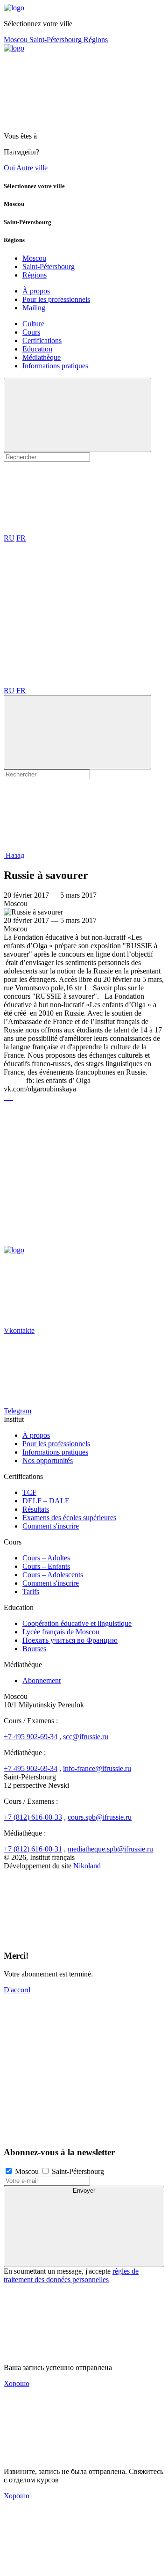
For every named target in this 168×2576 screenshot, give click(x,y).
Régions (96, 40)
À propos (36, 291)
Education (37, 349)
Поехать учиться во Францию (70, 1640)
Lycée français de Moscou (61, 1632)
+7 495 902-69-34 (31, 1737)
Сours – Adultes (46, 1558)
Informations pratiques (55, 366)
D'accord (17, 1990)
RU (9, 538)
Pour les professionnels (56, 299)
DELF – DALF (46, 1501)
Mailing (34, 308)
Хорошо (17, 2383)
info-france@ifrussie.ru (97, 1768)
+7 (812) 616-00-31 (33, 1849)
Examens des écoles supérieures (69, 1518)
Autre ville (32, 168)
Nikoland (87, 1866)
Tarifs (31, 1592)
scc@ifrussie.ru (86, 1737)
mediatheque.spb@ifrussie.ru (110, 1849)
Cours (31, 332)
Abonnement (42, 1680)
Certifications (42, 340)
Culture (33, 324)
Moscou (17, 40)
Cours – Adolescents (53, 1575)
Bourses (34, 1649)
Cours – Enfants (46, 1566)
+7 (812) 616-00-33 (33, 1817)
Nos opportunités (48, 1460)
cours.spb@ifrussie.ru (100, 1817)
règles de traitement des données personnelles (71, 2275)
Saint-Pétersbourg (56, 40)
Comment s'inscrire (51, 1526)
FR (21, 538)
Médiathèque (42, 357)
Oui (9, 168)
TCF (29, 1492)
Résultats (36, 1509)
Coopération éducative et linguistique (77, 1623)
